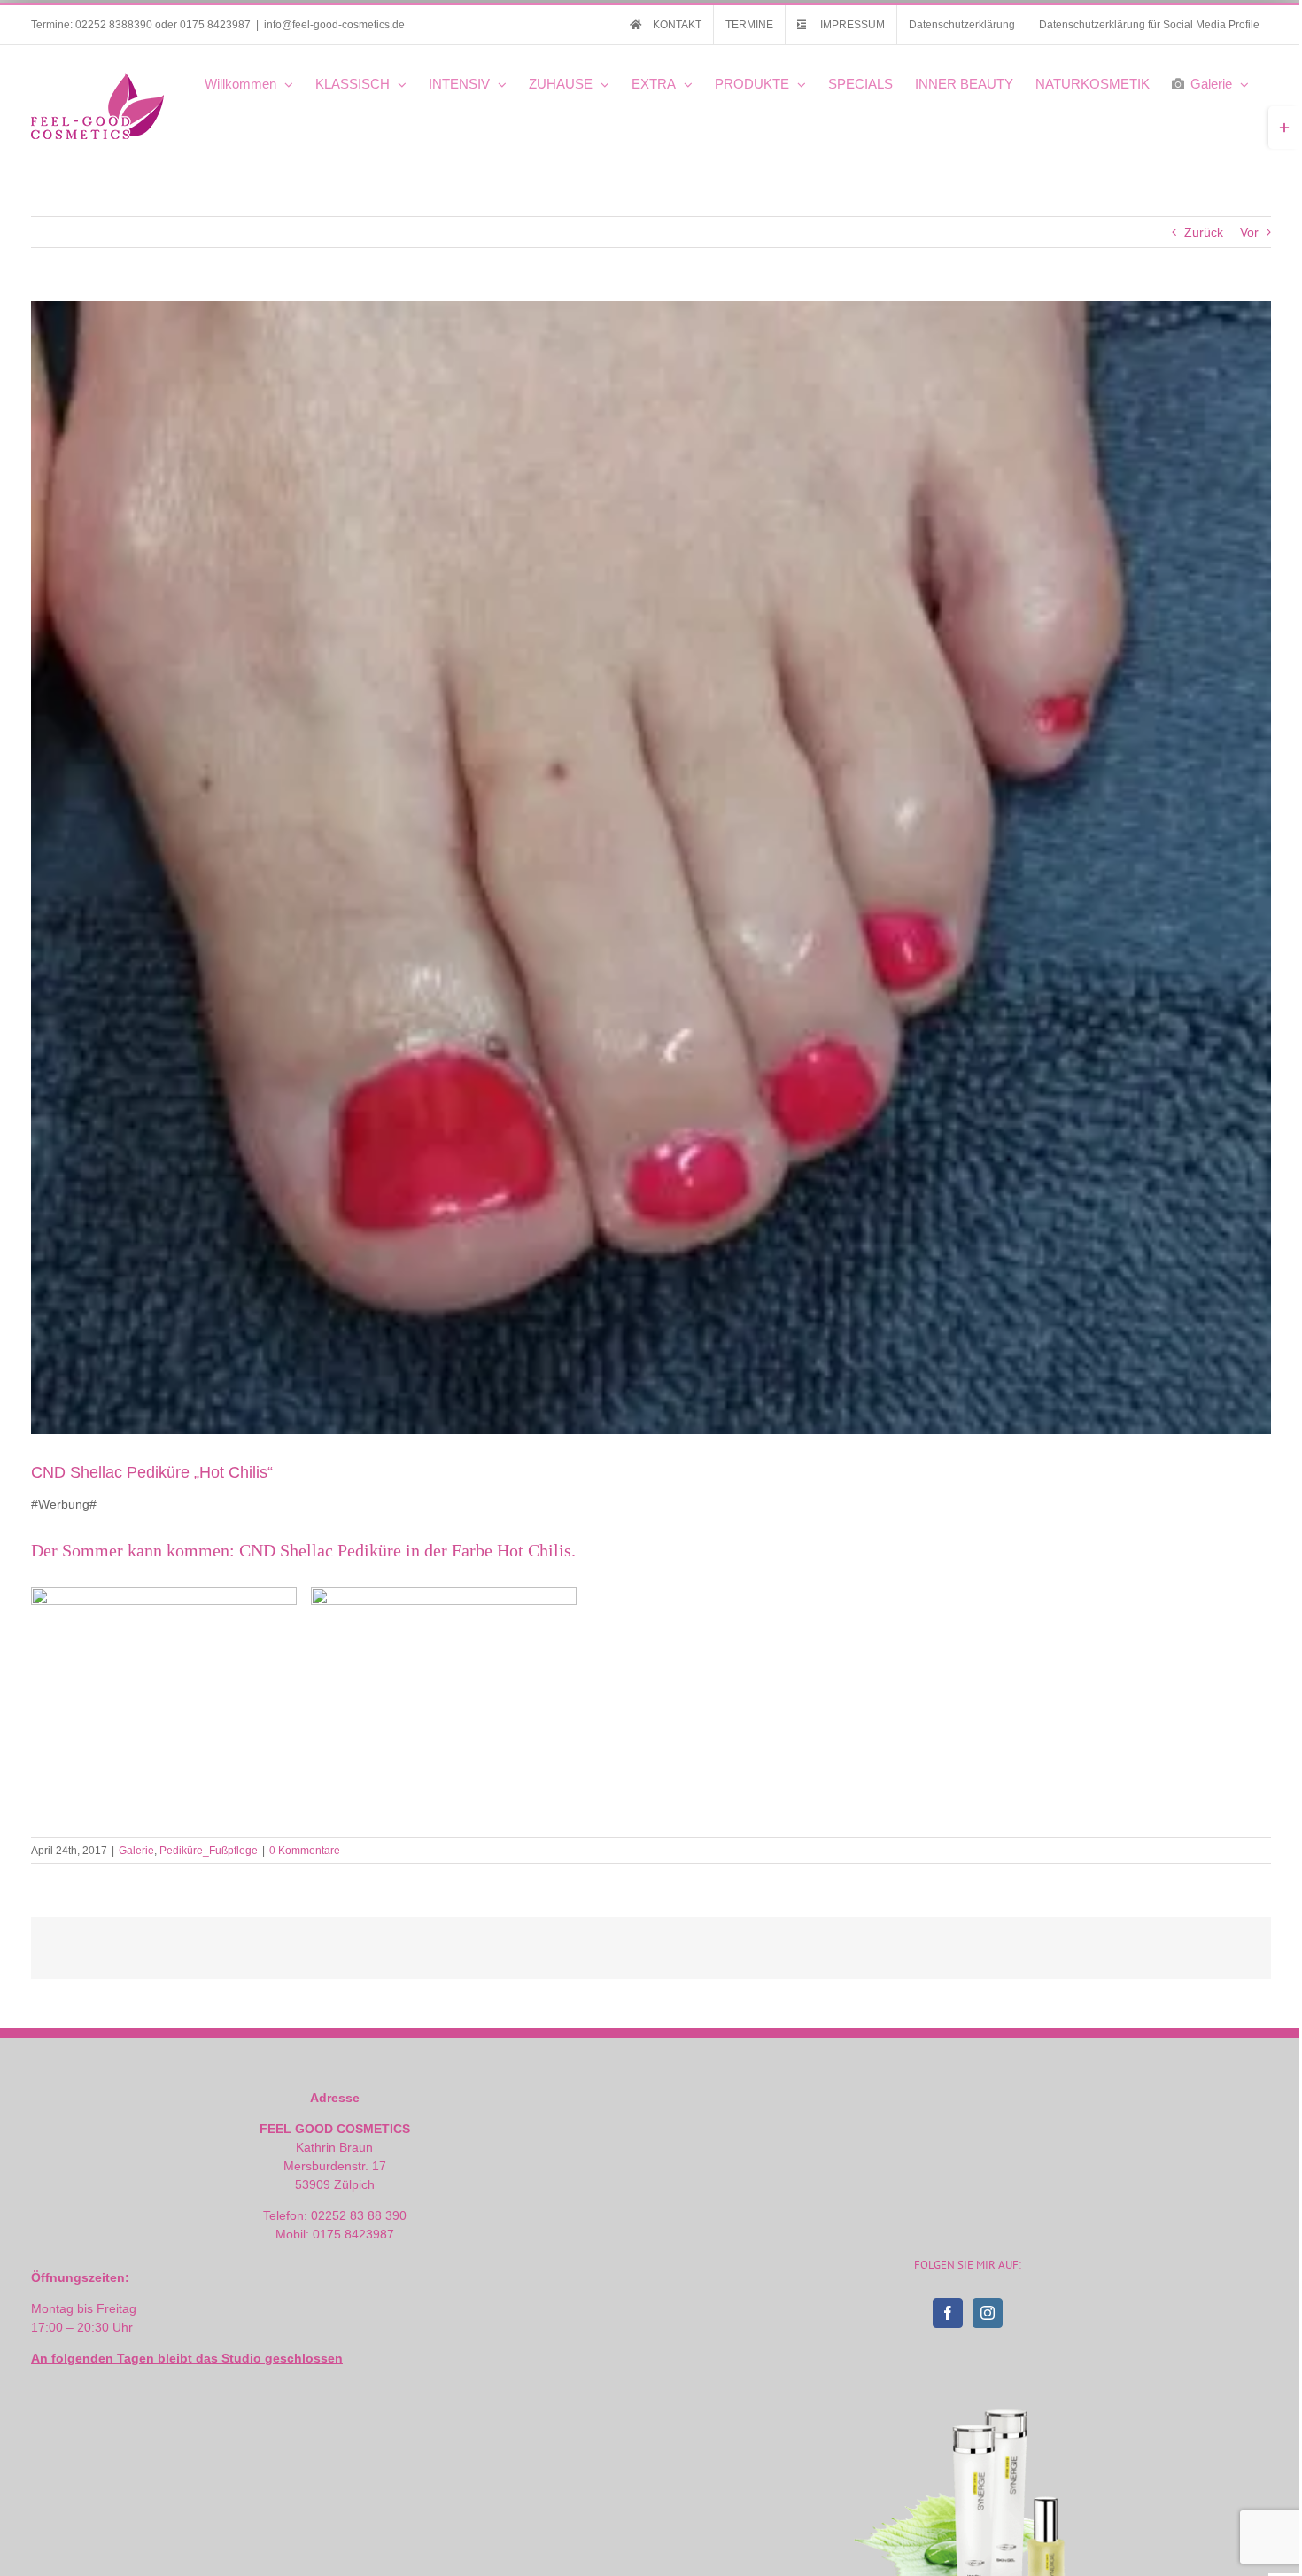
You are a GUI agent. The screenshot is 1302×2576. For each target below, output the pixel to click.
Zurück (1204, 232)
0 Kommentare (305, 1851)
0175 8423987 (215, 25)
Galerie (136, 1851)
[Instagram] (988, 2313)
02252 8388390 (114, 25)
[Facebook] (948, 2313)
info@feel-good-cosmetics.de (334, 25)
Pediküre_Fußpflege (209, 1851)
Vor (1249, 232)
